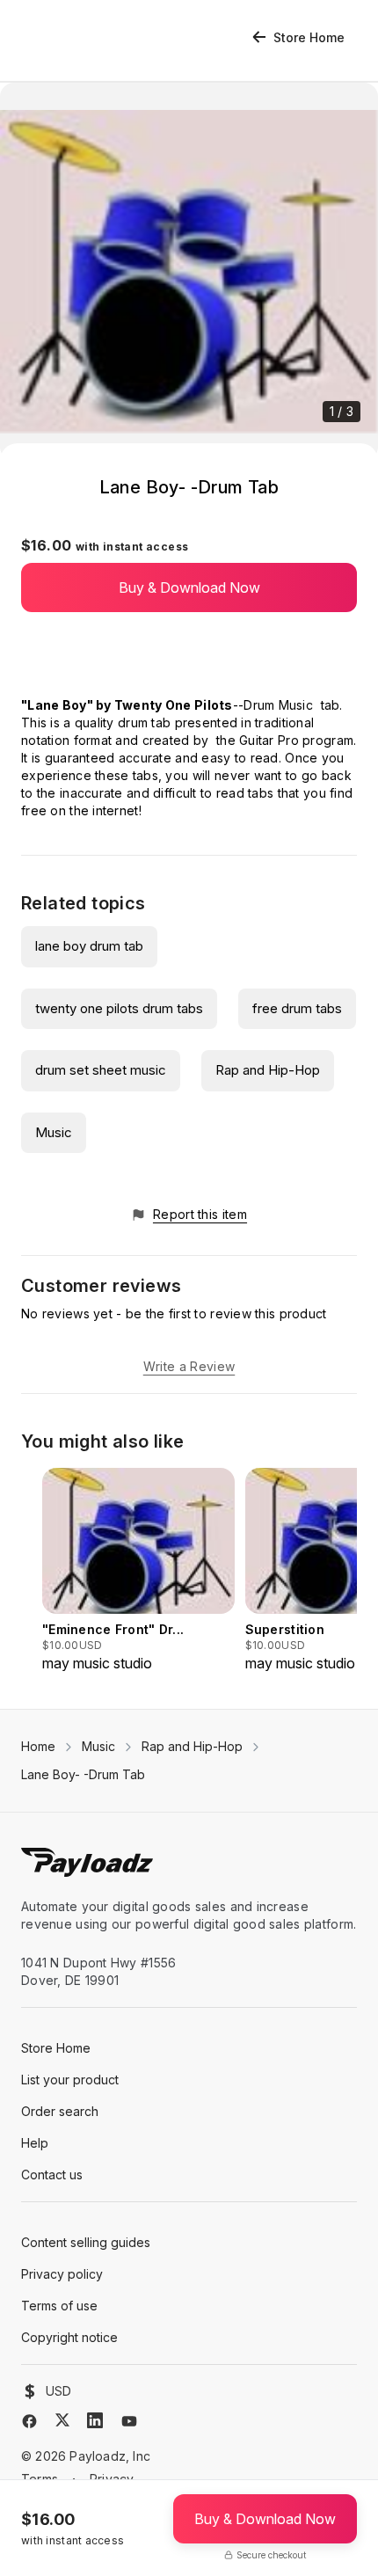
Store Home (309, 37)
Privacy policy (62, 2274)
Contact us (52, 2175)
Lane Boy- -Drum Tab (83, 1774)
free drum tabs (297, 1008)
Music (54, 1132)
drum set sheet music (101, 1070)
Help (35, 2143)
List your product (70, 2080)
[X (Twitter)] (62, 2420)
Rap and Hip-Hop (268, 1070)
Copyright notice (69, 2337)
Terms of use (59, 2306)
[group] (138, 1571)
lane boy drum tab (89, 946)
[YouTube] (129, 2421)
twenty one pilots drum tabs (119, 1008)
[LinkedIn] (95, 2420)
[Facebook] (29, 2421)
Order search (60, 2111)
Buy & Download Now (189, 587)
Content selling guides (86, 2242)
